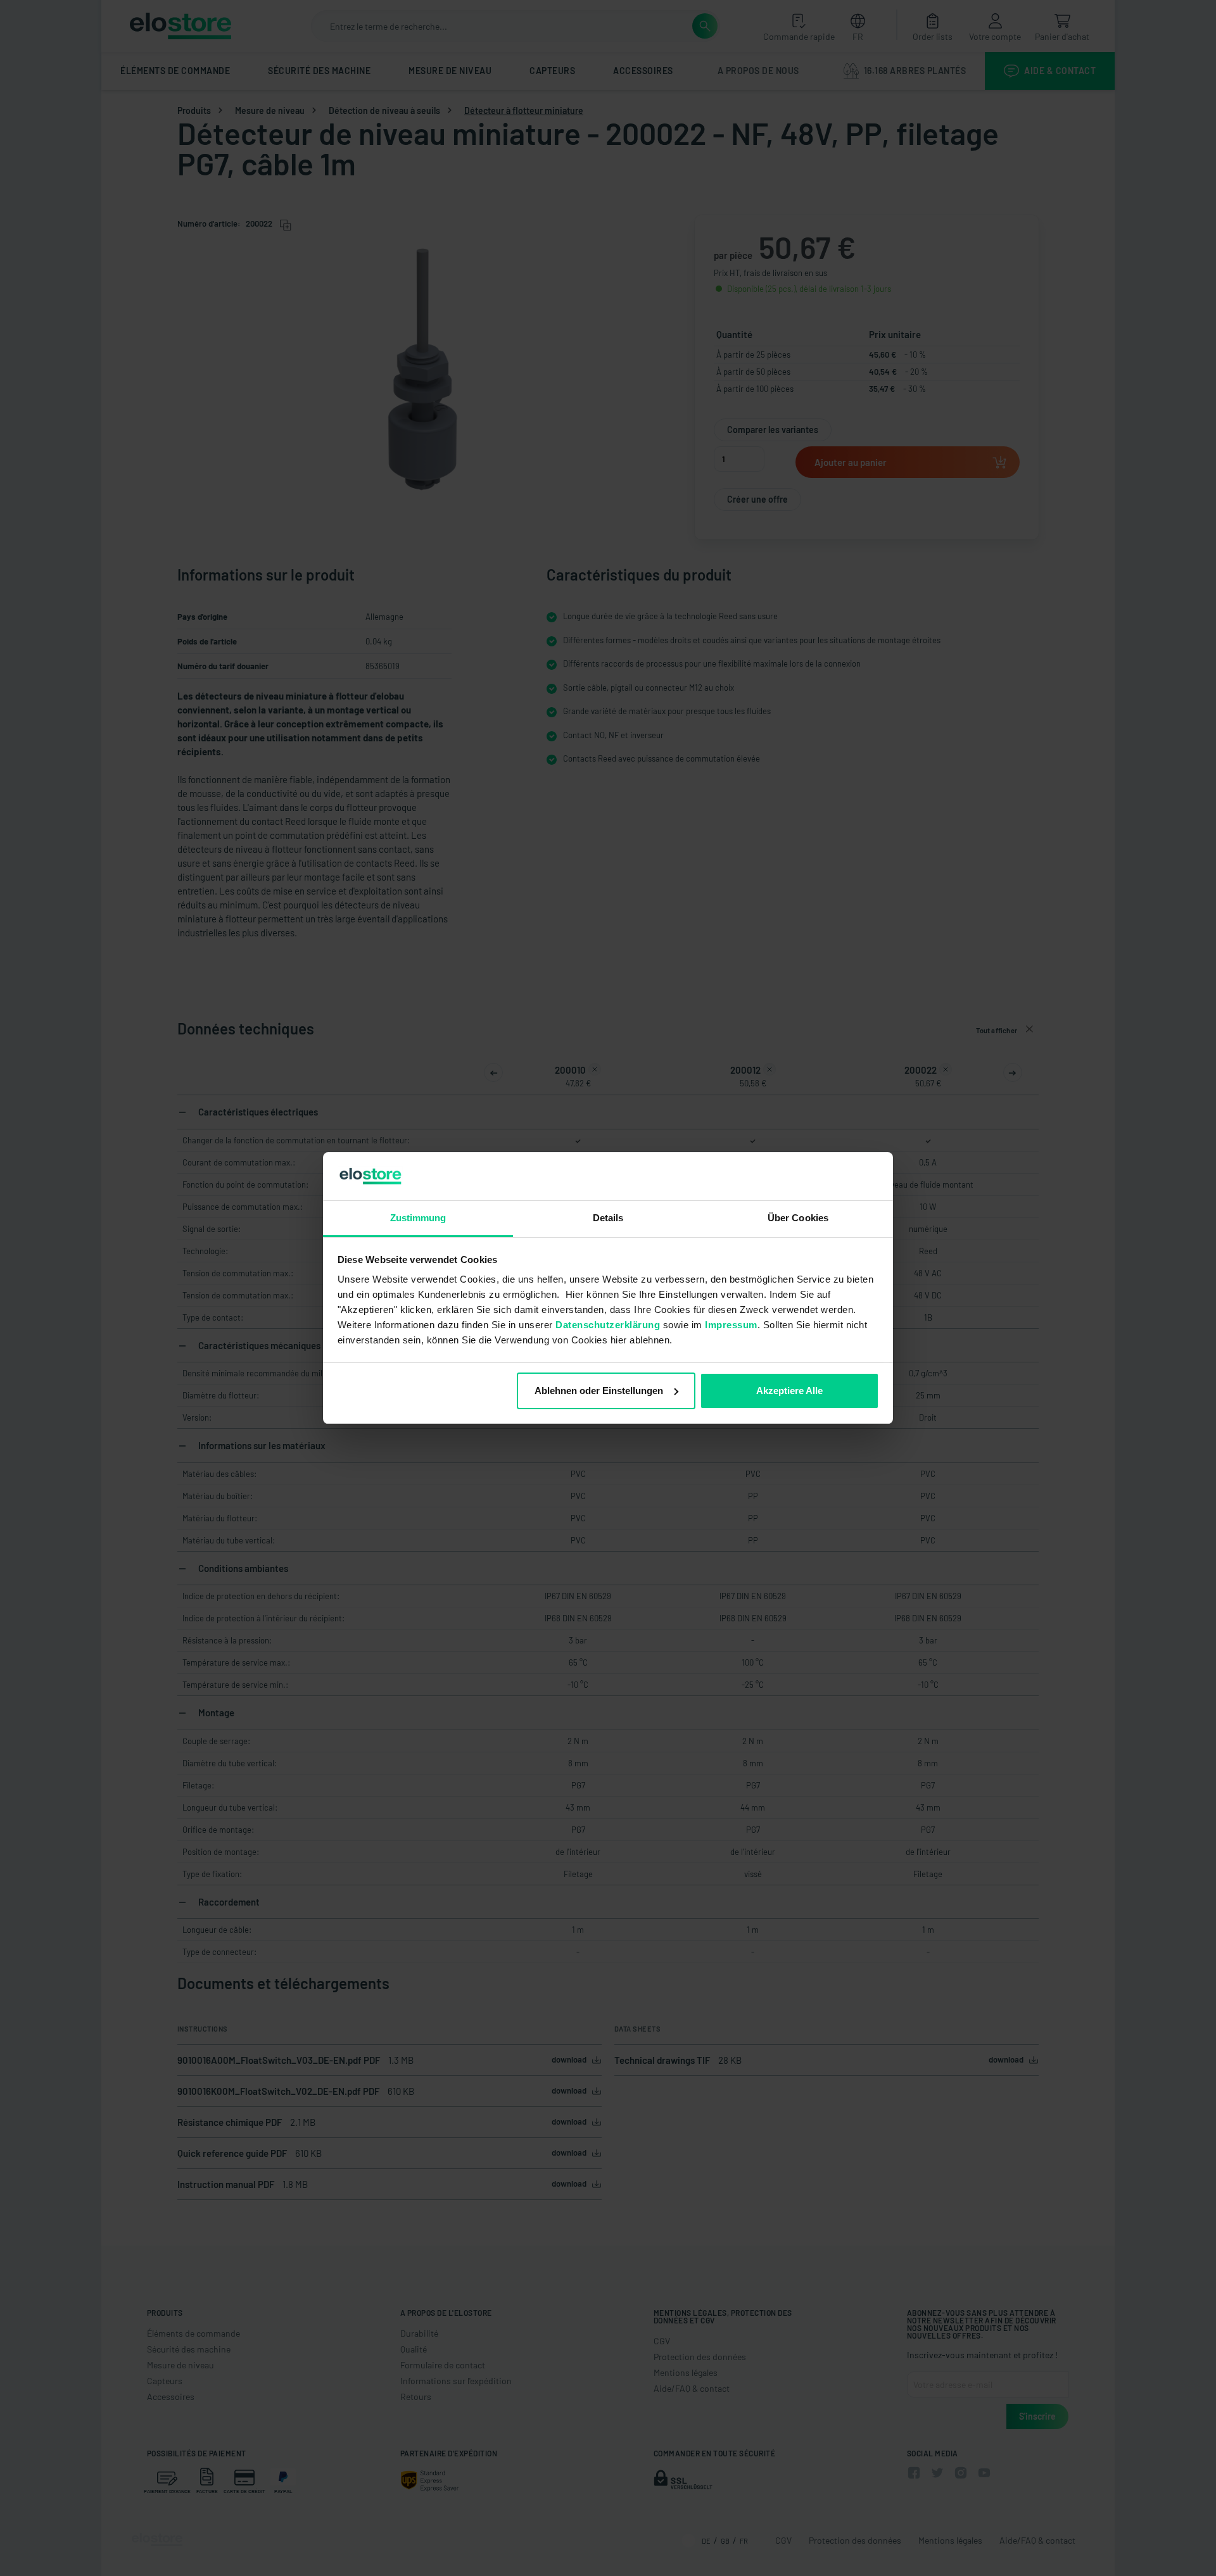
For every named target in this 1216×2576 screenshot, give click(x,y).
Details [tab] (608, 1218)
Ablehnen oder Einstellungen (599, 1391)
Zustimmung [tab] (418, 1218)
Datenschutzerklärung (608, 1325)
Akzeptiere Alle (789, 1391)
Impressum (731, 1325)
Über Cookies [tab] (798, 1218)
